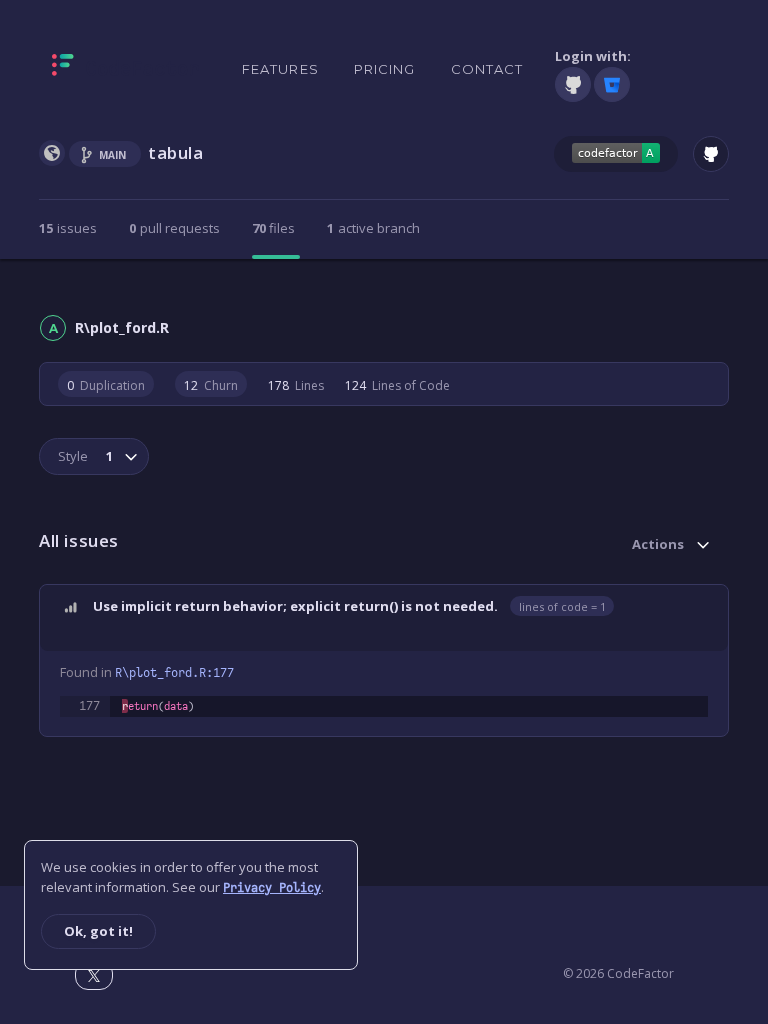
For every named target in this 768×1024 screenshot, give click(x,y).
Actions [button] (658, 545)
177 (89, 706)
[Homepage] (125, 69)
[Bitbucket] (612, 84)
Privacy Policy (272, 888)
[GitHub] (573, 84)
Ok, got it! (98, 931)
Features (280, 69)
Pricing (385, 69)
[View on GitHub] (711, 154)
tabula (176, 152)
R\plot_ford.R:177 (174, 673)
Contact (487, 69)
